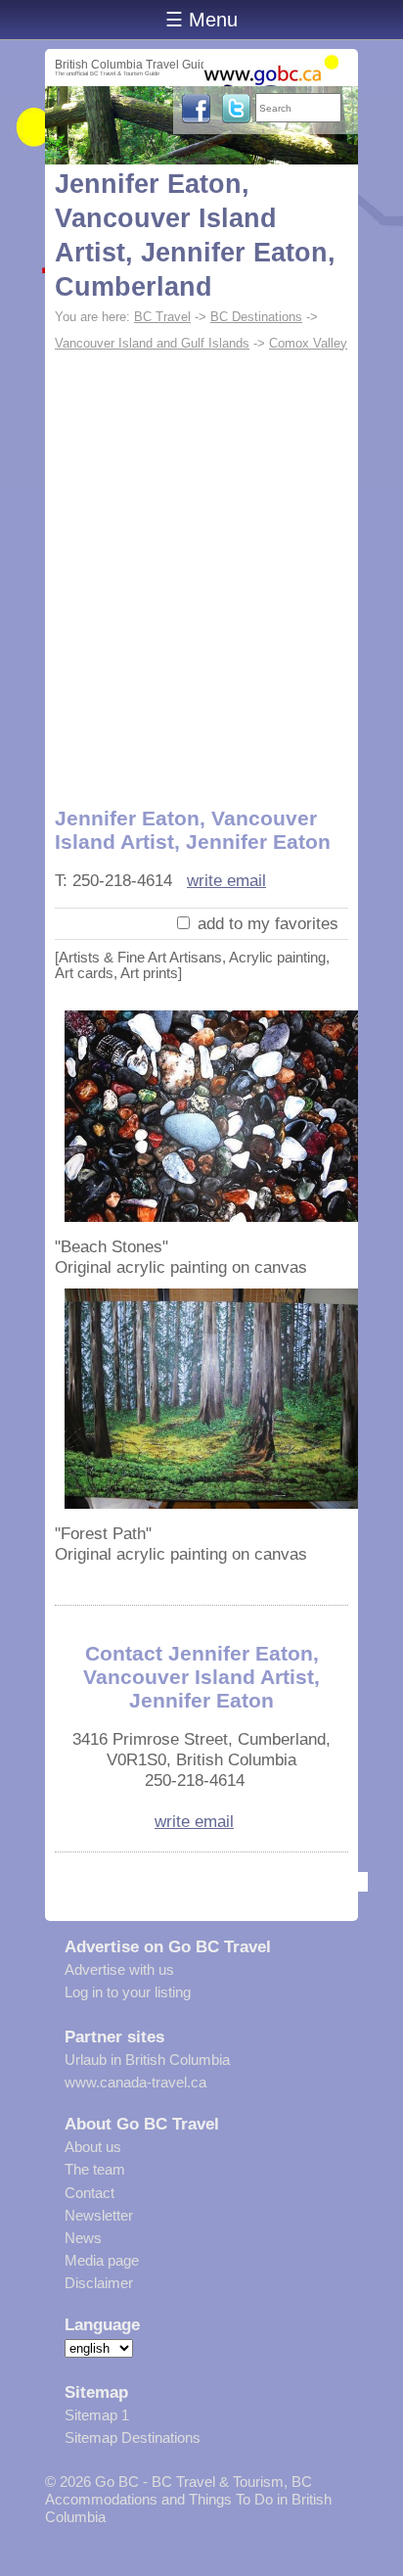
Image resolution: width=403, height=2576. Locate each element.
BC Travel (162, 317)
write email (226, 880)
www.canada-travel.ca (135, 2082)
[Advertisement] (201, 569)
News (83, 2238)
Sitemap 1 (97, 2415)
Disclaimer (99, 2283)
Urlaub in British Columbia (147, 2060)
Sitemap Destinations (133, 2437)
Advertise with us (119, 1969)
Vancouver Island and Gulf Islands (152, 343)
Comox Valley (308, 343)
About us (93, 2147)
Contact (90, 2193)
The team (95, 2169)
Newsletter (99, 2215)
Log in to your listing (128, 1992)
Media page (102, 2260)
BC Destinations (256, 317)
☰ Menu (201, 20)
